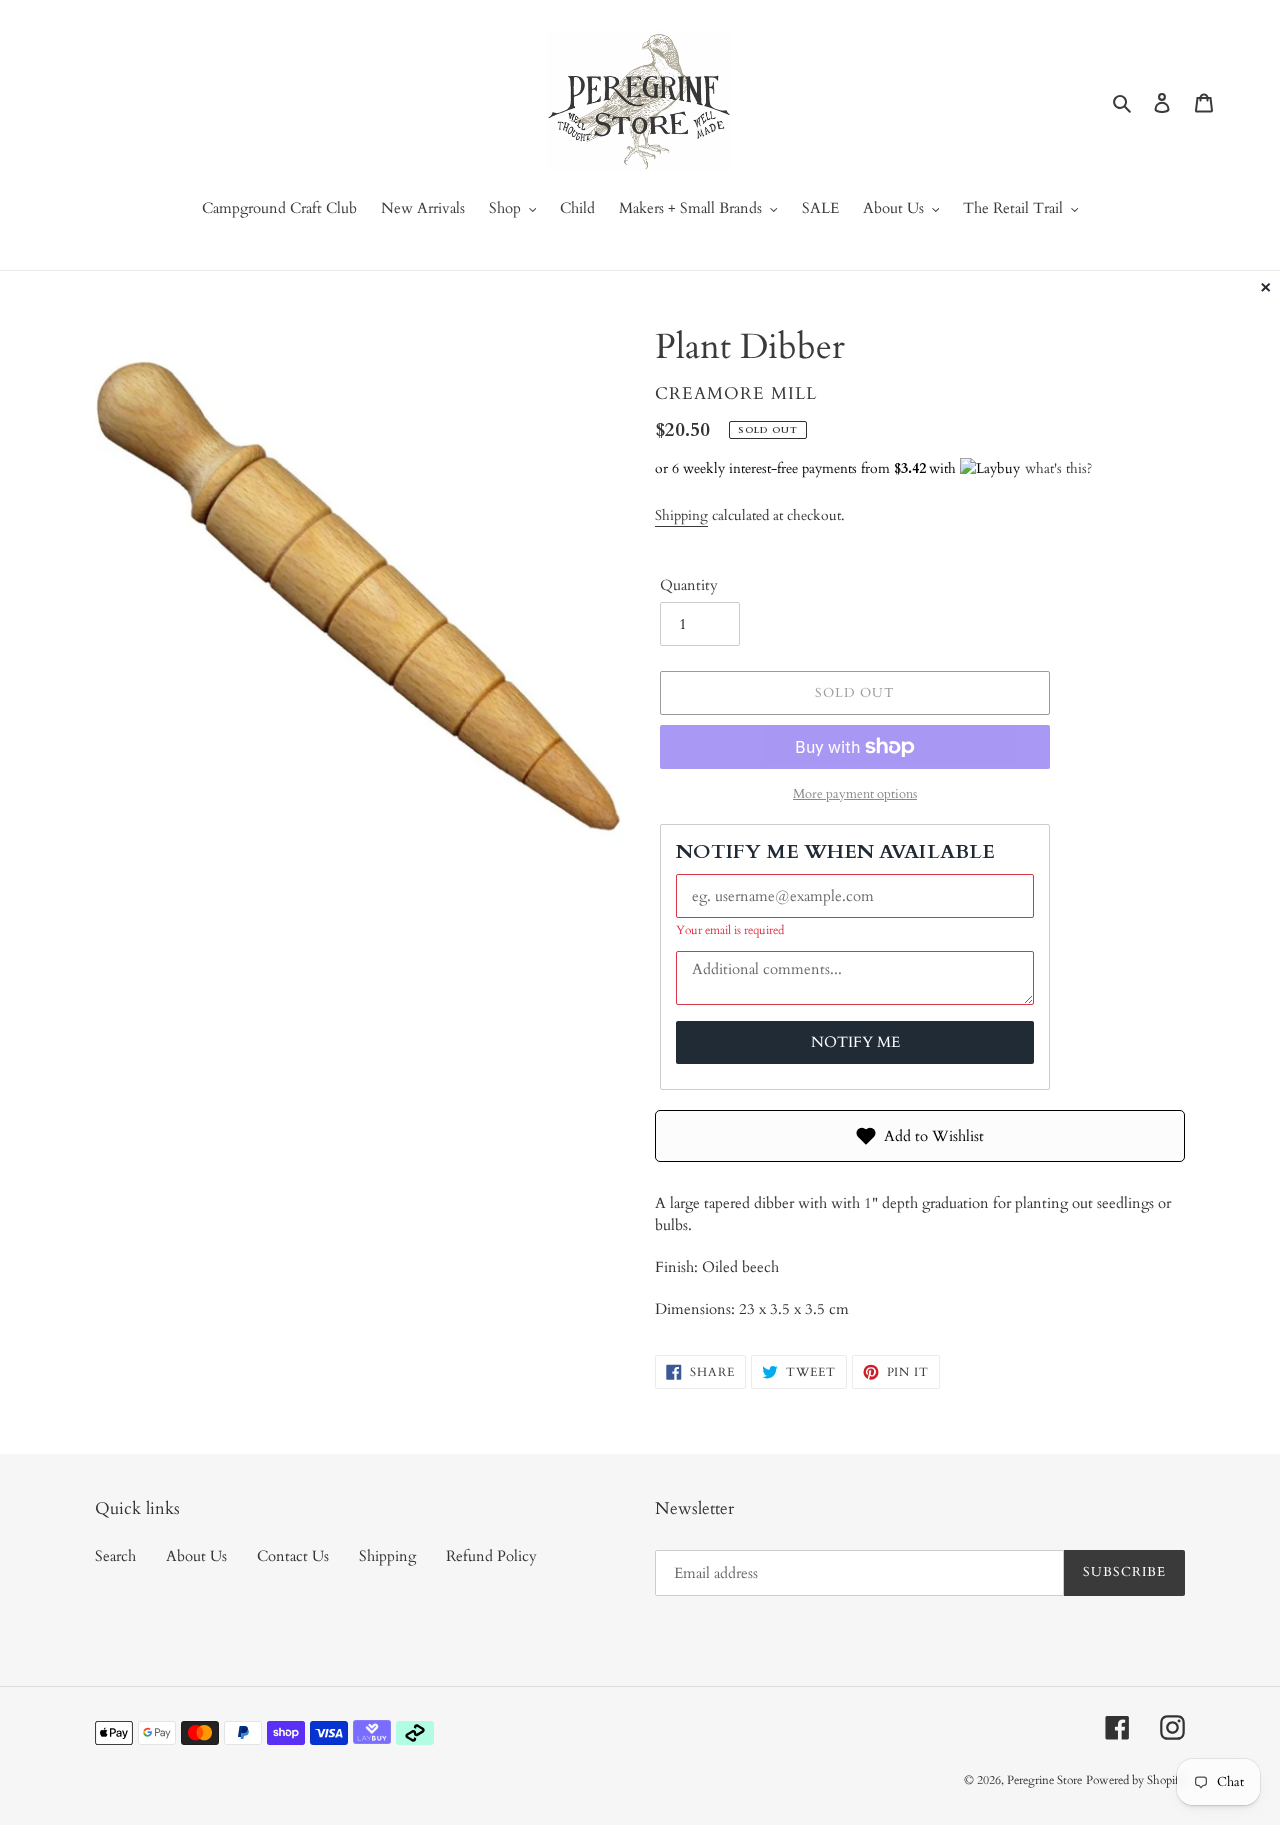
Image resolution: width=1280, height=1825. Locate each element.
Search (115, 1556)
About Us (196, 1556)
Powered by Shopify (1135, 1780)
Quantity (689, 585)
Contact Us (293, 1556)
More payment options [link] (855, 794)
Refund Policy (491, 1556)
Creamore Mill (736, 393)
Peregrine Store (1044, 1780)
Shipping (681, 515)
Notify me (855, 1042)
